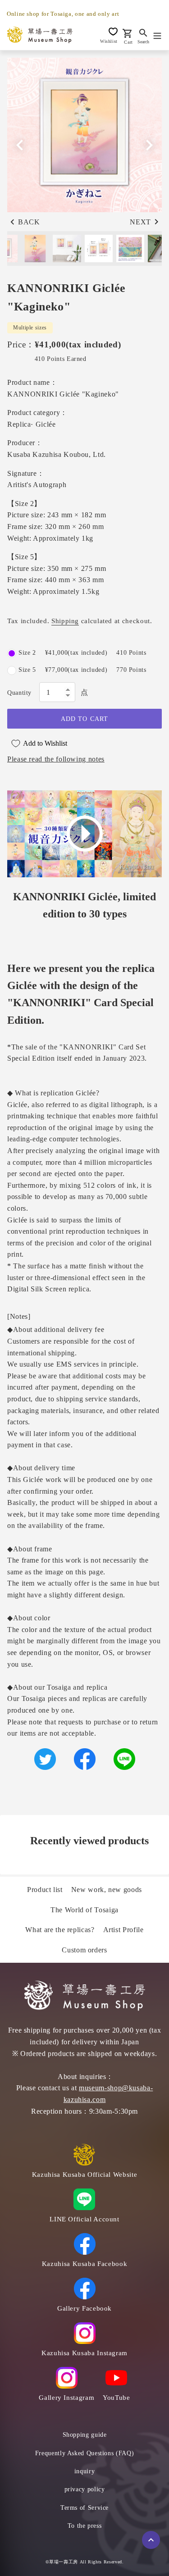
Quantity (19, 693)
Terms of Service (84, 2508)
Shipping (65, 621)
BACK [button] (29, 222)
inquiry (84, 2471)
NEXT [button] (140, 222)
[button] (149, 145)
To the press (85, 2526)
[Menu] (157, 35)
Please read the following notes (56, 759)
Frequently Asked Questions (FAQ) (84, 2453)
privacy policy (85, 2489)
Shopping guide (85, 2435)
